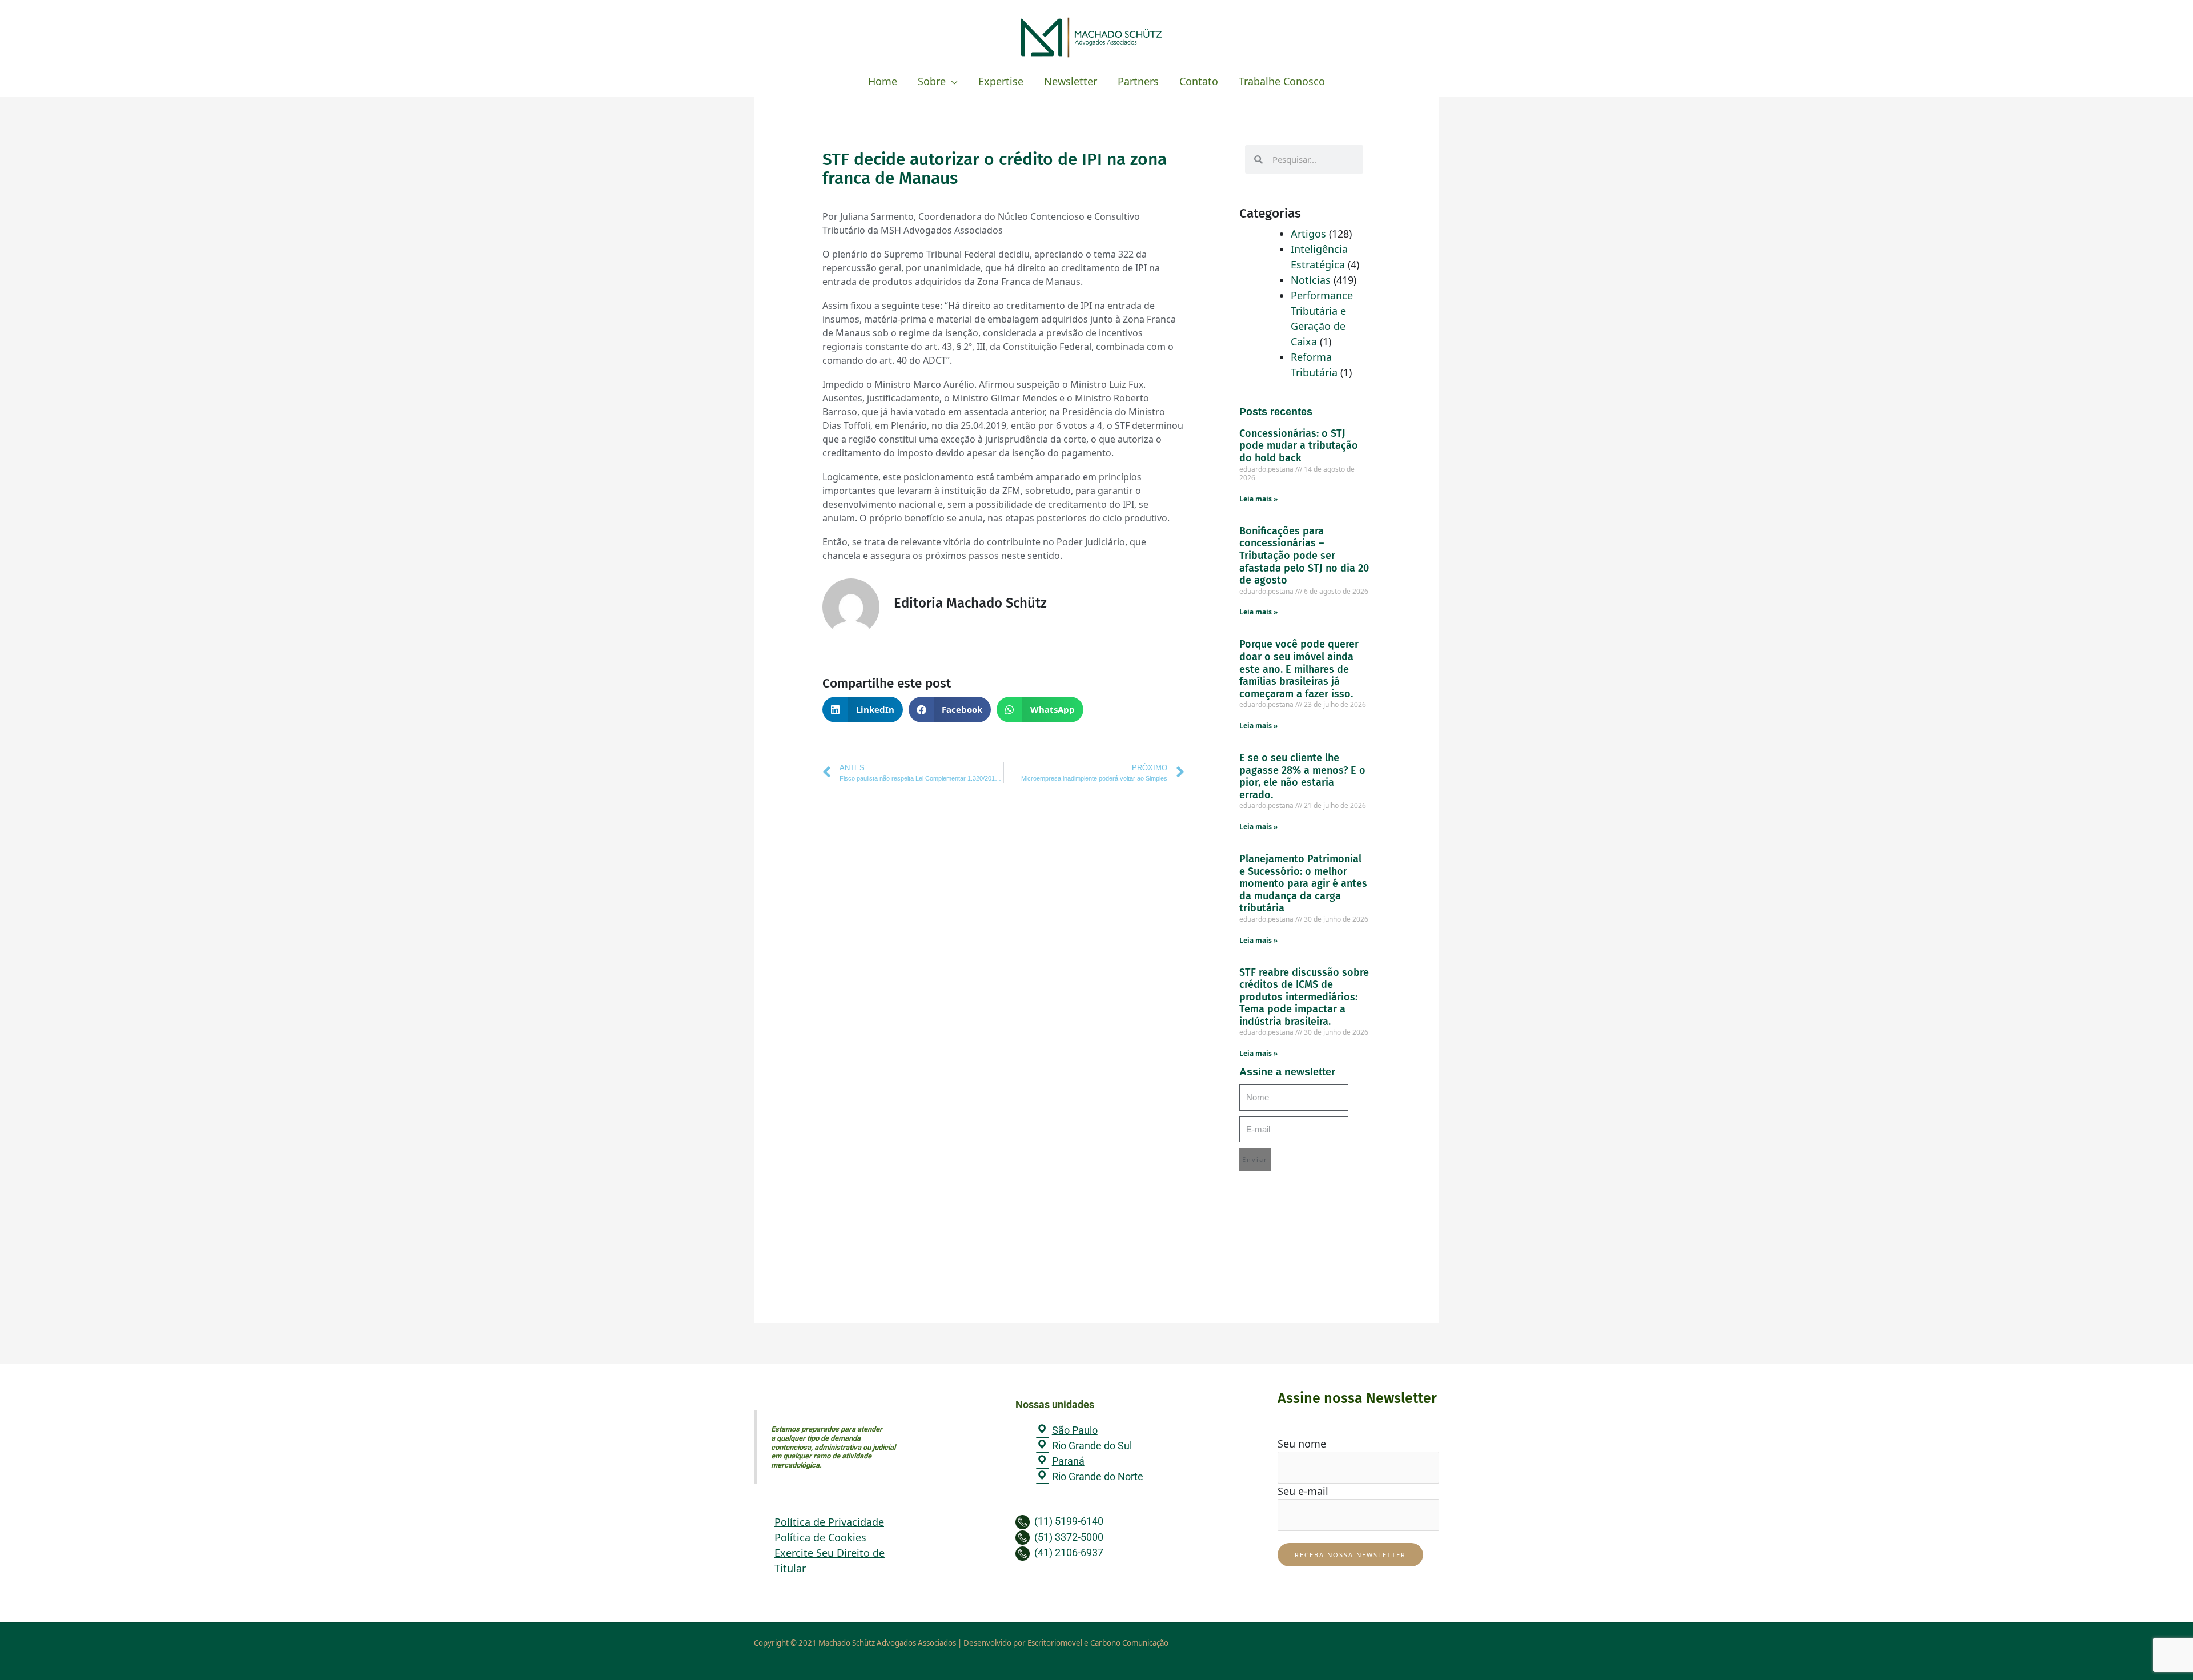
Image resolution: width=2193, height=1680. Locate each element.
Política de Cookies (820, 1537)
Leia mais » (1258, 499)
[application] (952, 81)
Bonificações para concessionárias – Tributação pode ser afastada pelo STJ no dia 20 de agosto (1304, 556)
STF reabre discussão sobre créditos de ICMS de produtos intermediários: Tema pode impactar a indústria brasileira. (1304, 997)
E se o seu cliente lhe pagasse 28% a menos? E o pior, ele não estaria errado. (1302, 776)
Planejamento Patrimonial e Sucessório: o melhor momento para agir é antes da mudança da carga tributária (1303, 883)
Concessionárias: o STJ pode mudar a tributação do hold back (1299, 446)
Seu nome (1302, 1444)
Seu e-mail (1303, 1491)
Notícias (1311, 280)
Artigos (1308, 234)
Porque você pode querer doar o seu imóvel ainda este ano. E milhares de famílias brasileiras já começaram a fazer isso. (1299, 669)
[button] (863, 710)
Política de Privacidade (829, 1522)
